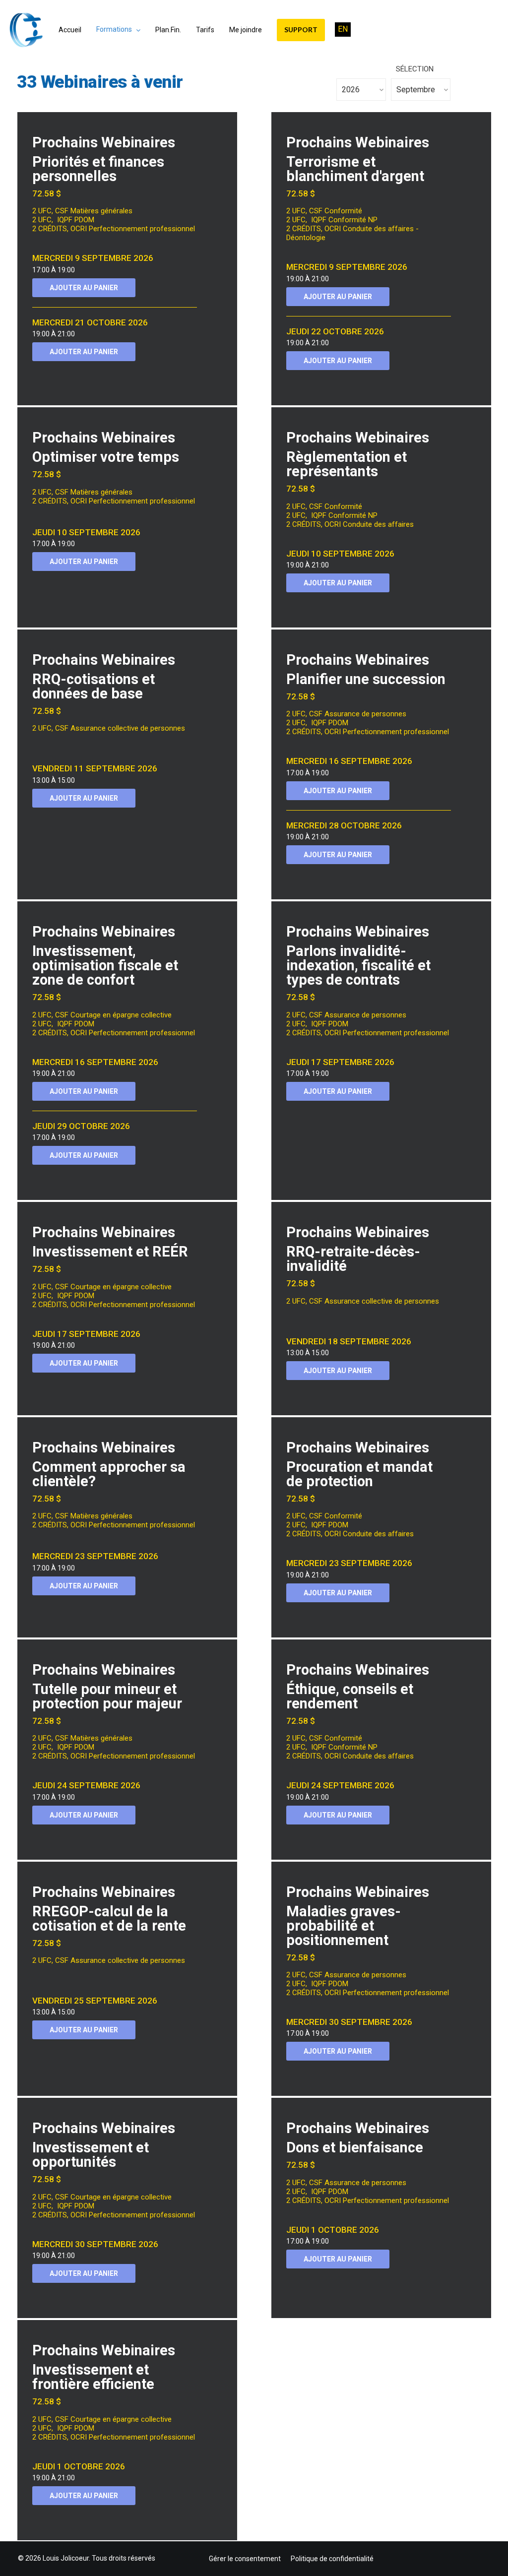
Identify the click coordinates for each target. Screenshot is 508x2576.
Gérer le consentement (245, 2559)
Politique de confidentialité (332, 2559)
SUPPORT (301, 30)
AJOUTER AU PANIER (84, 288)
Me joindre (246, 30)
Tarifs (205, 30)
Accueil (70, 30)
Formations (114, 29)
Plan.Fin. (168, 30)
